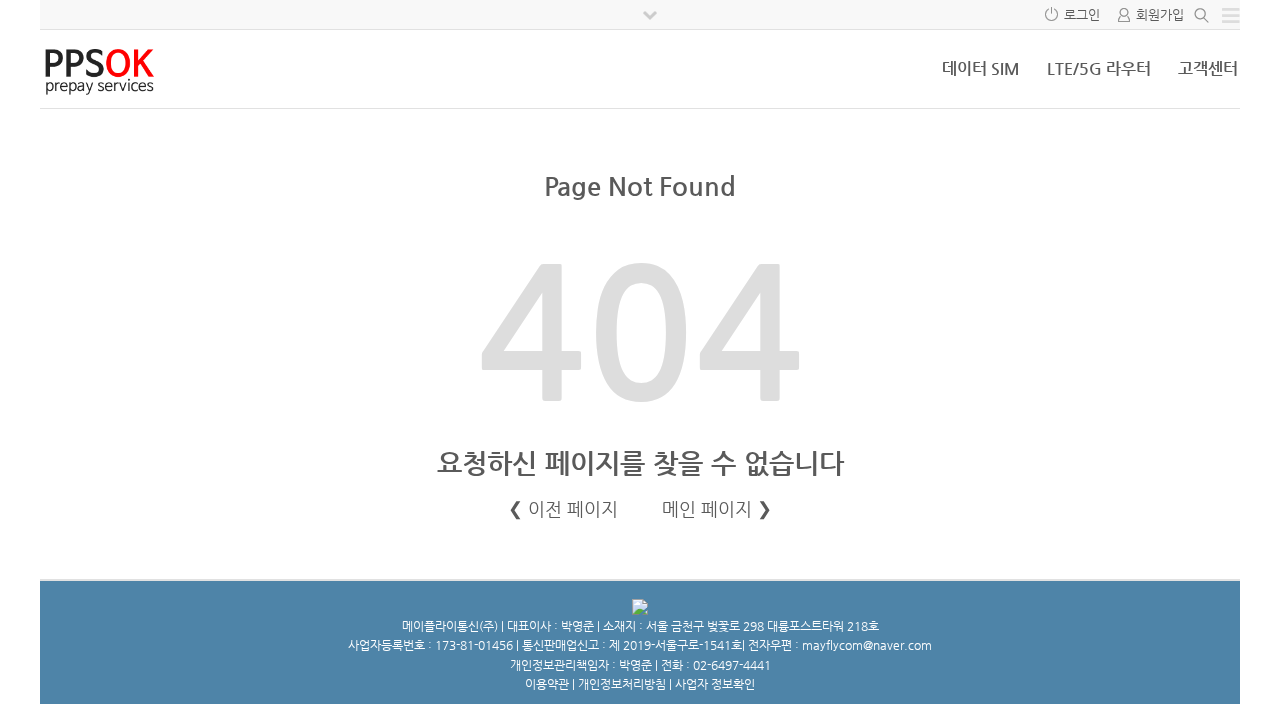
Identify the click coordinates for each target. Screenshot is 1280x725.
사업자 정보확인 (715, 684)
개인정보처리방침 (622, 684)
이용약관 (547, 684)
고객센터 (1208, 68)
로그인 (1082, 14)
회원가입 (1160, 14)
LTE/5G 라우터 (1099, 68)
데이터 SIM (981, 68)
